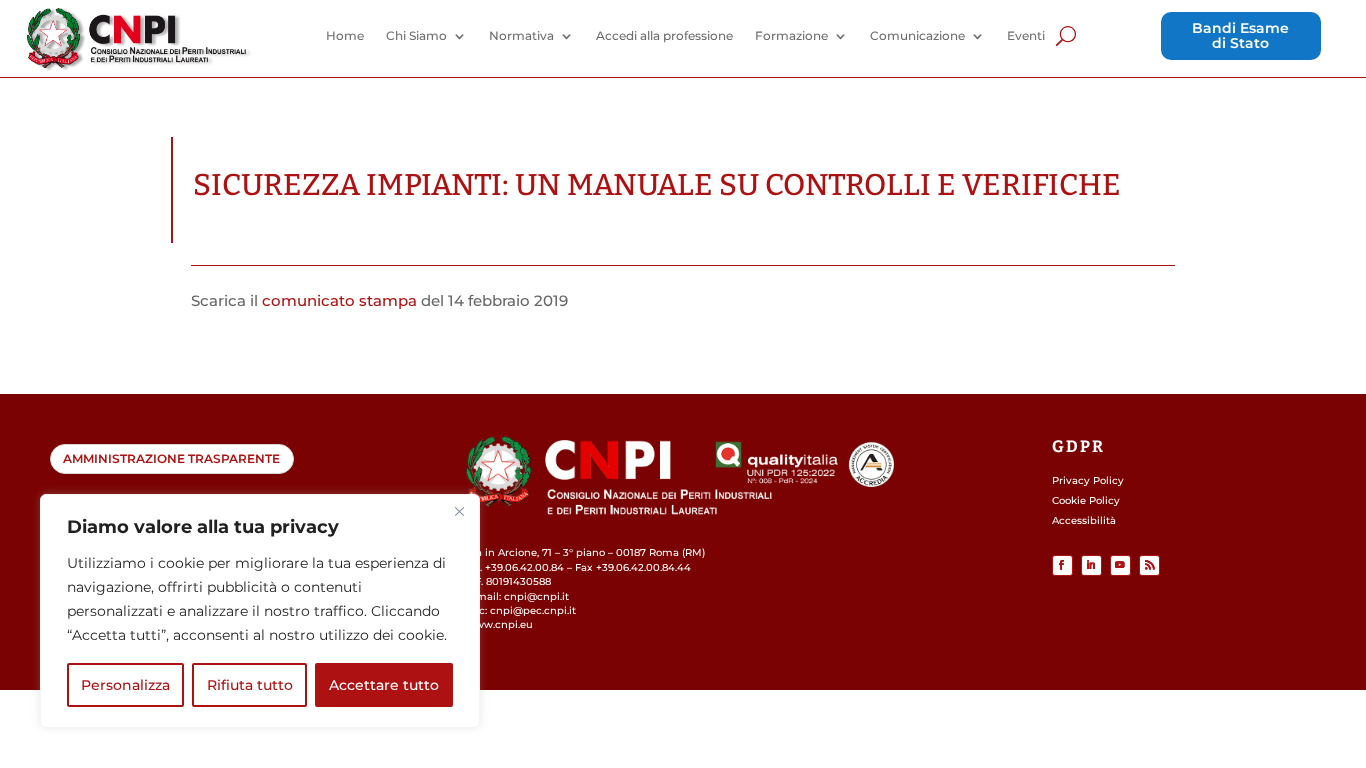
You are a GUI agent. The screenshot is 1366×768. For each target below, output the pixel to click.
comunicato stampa (339, 300)
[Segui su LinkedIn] (1091, 565)
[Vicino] (459, 511)
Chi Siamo (416, 36)
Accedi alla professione (664, 36)
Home (345, 36)
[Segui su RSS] (1149, 565)
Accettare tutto (384, 685)
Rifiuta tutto (250, 685)
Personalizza (125, 685)
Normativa (521, 36)
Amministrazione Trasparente (171, 458)
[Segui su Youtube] (1120, 565)
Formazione (791, 36)
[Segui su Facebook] (1062, 565)
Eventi (1026, 36)
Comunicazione (917, 36)
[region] (260, 611)
